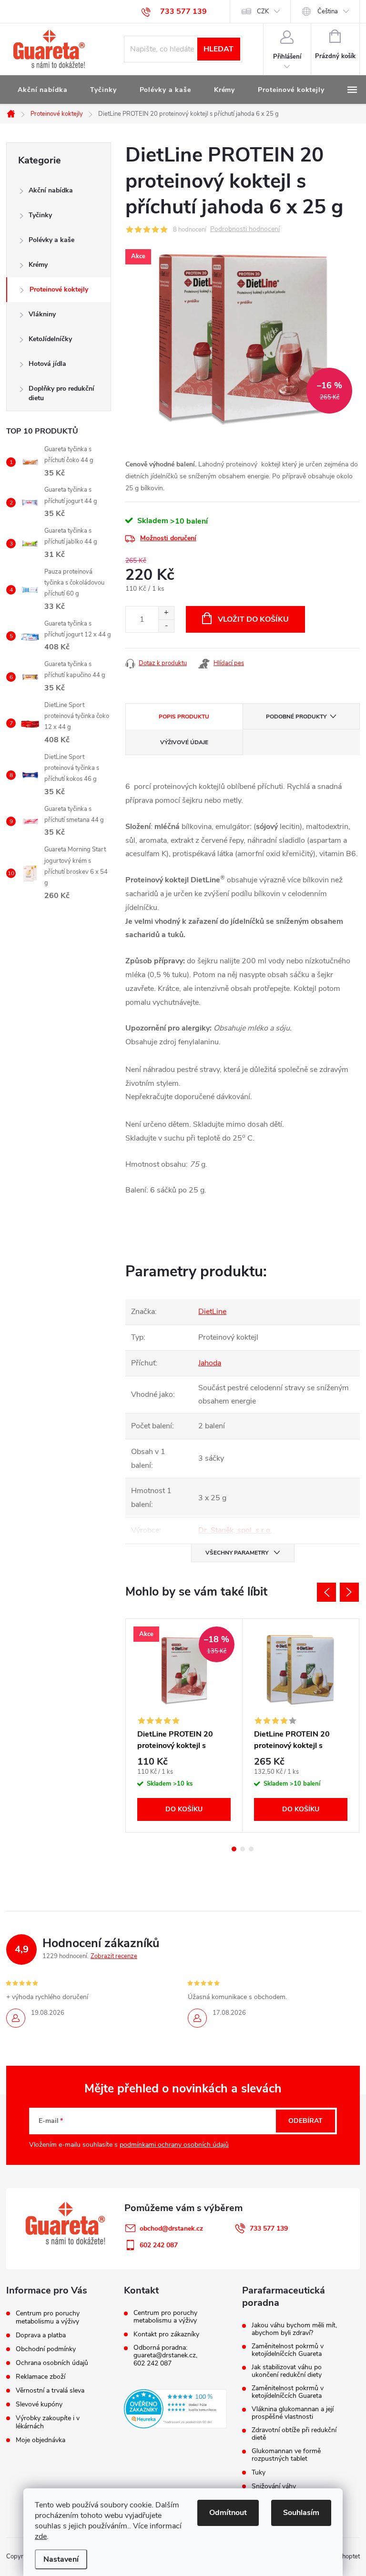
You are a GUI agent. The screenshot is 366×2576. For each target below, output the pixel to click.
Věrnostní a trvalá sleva (50, 2390)
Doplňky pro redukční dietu (61, 393)
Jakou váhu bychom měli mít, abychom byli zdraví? (294, 2329)
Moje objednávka (41, 2440)
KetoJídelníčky (50, 339)
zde (41, 2536)
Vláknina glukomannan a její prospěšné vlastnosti (293, 2413)
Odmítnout (228, 2513)
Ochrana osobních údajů (52, 2363)
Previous (326, 1592)
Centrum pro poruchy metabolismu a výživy (48, 2317)
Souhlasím (301, 2513)
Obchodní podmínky (46, 2349)
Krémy (38, 265)
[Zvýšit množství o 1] (166, 613)
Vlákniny (42, 314)
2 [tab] (243, 1849)
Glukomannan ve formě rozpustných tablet (286, 2455)
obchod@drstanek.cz (171, 2228)
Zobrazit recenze (114, 1956)
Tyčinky (40, 215)
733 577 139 (269, 2228)
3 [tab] (251, 1849)
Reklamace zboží (41, 2377)
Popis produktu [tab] (184, 717)
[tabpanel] (184, 1725)
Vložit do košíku (253, 619)
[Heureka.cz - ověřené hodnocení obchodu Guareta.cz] (175, 2409)
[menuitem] (42, 90)
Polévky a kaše (51, 240)
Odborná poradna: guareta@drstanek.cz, (165, 2352)
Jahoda (210, 1363)
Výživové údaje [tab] (184, 742)
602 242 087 (152, 2364)
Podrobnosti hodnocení (245, 229)
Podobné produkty (296, 717)
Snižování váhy (274, 2486)
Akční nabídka (51, 190)
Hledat (219, 49)
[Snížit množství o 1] (166, 626)
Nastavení (61, 2559)
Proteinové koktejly (59, 289)
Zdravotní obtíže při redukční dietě (294, 2434)
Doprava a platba (41, 2335)
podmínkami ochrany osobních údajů (174, 2145)
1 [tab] (234, 1849)
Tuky (259, 2473)
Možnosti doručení (168, 538)
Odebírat (305, 2121)
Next (349, 1592)
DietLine (212, 1312)
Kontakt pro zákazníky (166, 2334)
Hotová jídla (47, 364)
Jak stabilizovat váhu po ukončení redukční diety (287, 2371)
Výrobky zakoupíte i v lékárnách (48, 2422)
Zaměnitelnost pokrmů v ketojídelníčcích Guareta (288, 2350)
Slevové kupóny (39, 2404)
